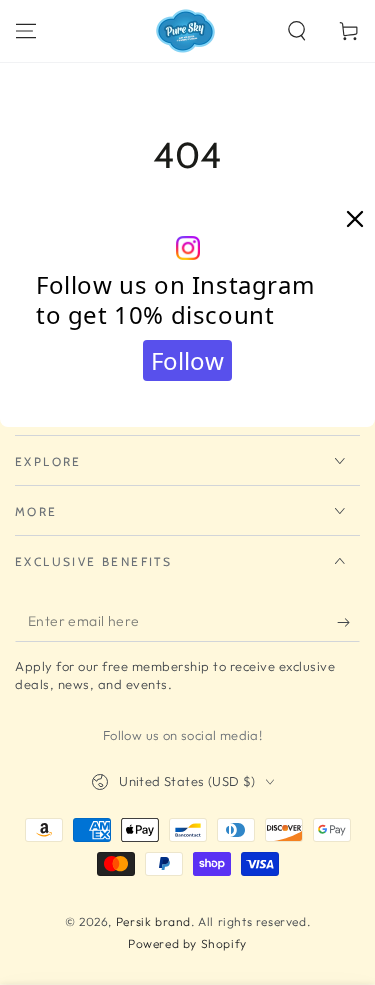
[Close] (355, 220)
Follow (187, 360)
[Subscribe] (348, 622)
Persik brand (153, 921)
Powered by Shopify (187, 943)
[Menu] (26, 31)
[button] (297, 31)
